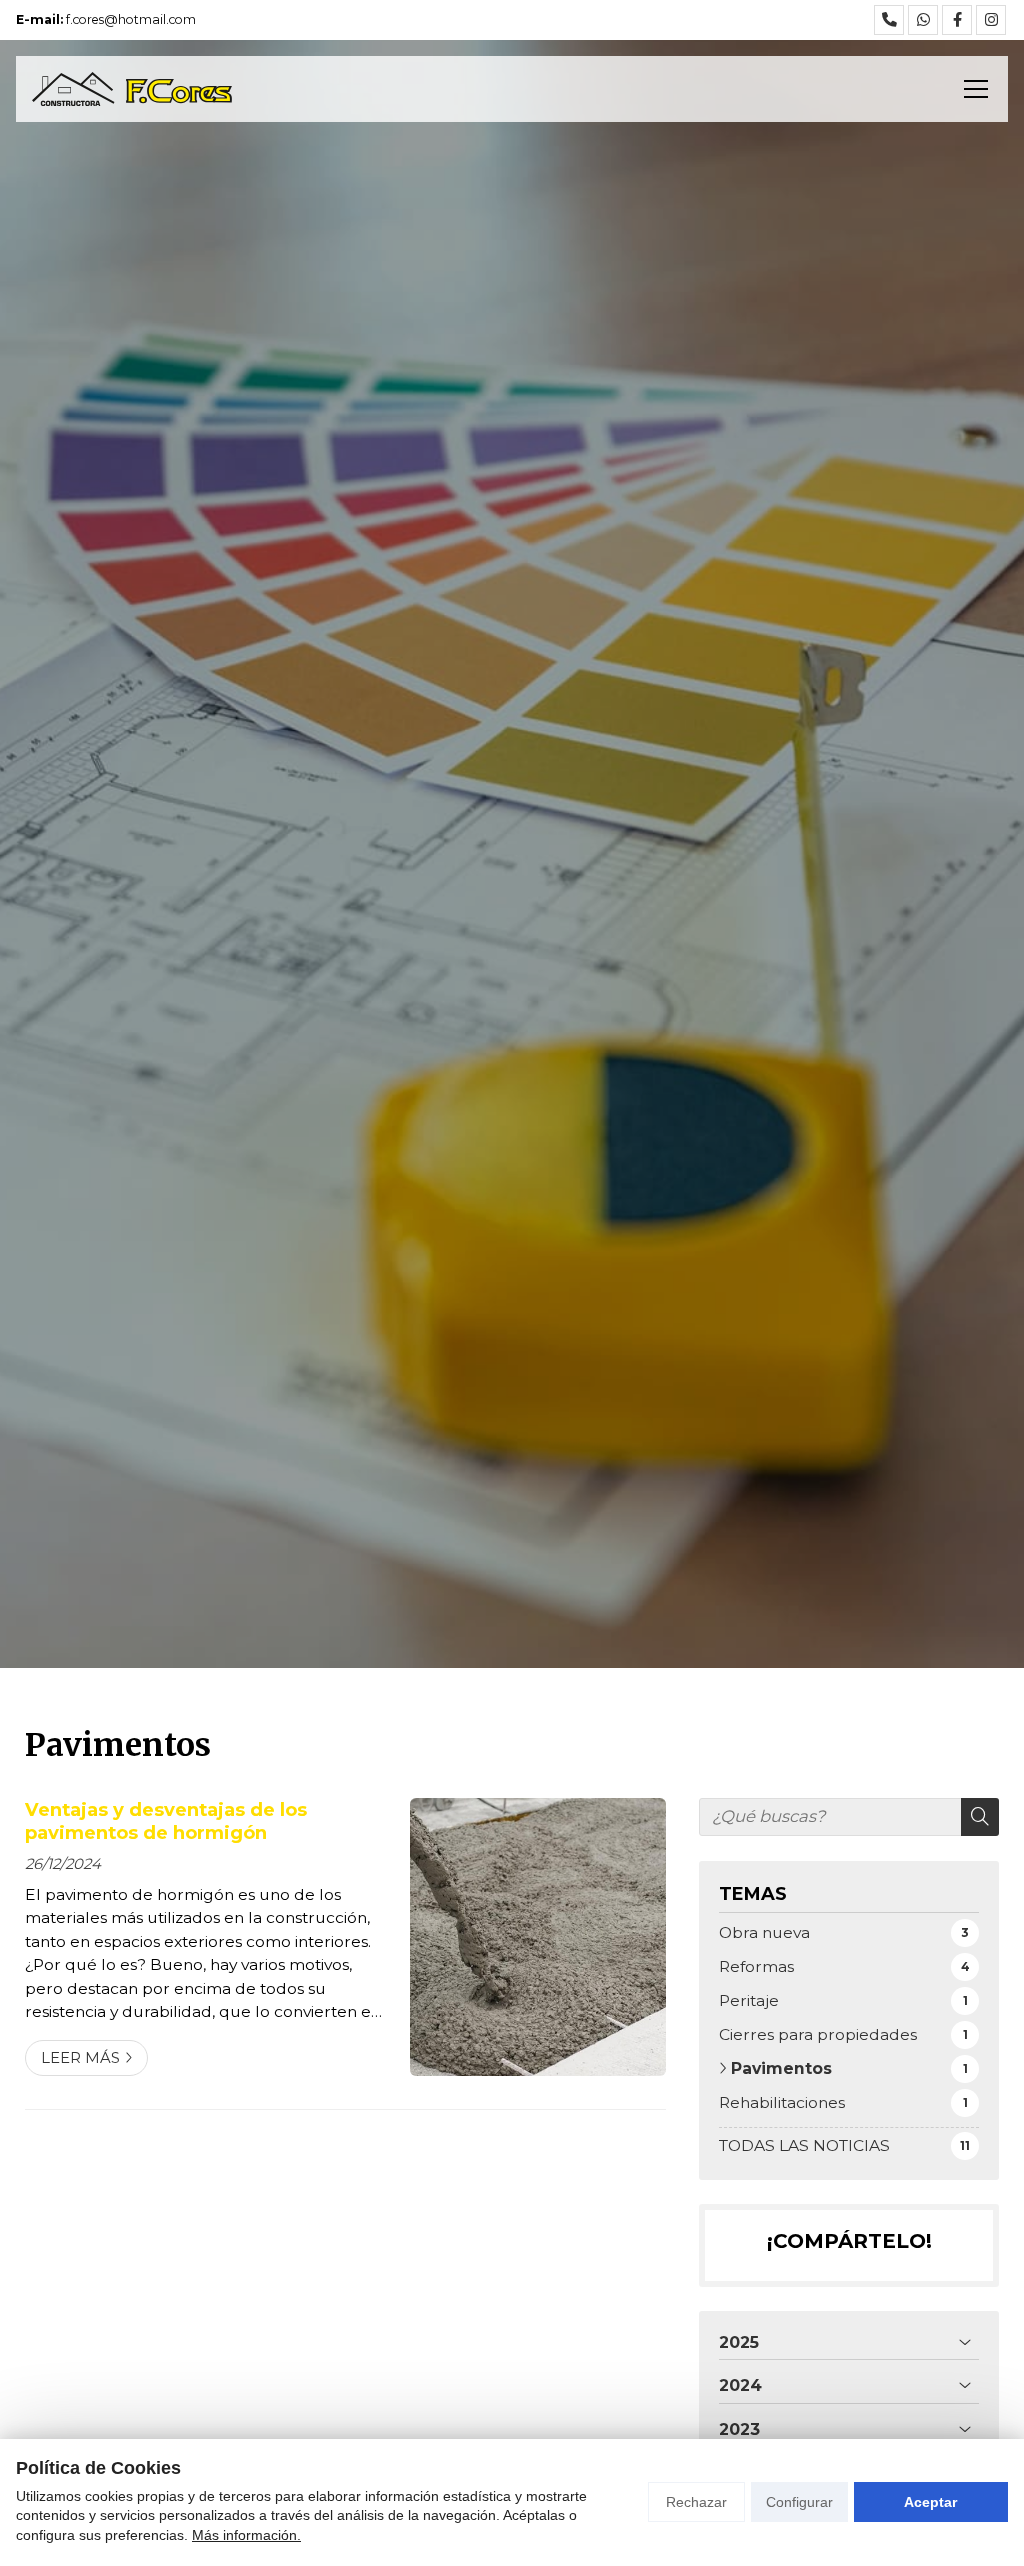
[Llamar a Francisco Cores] (889, 20)
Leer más (80, 2058)
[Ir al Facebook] (957, 20)
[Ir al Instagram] (991, 20)
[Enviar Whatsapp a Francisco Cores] (923, 20)
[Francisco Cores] (132, 89)
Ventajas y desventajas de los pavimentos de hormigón (166, 1821)
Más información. (246, 2535)
